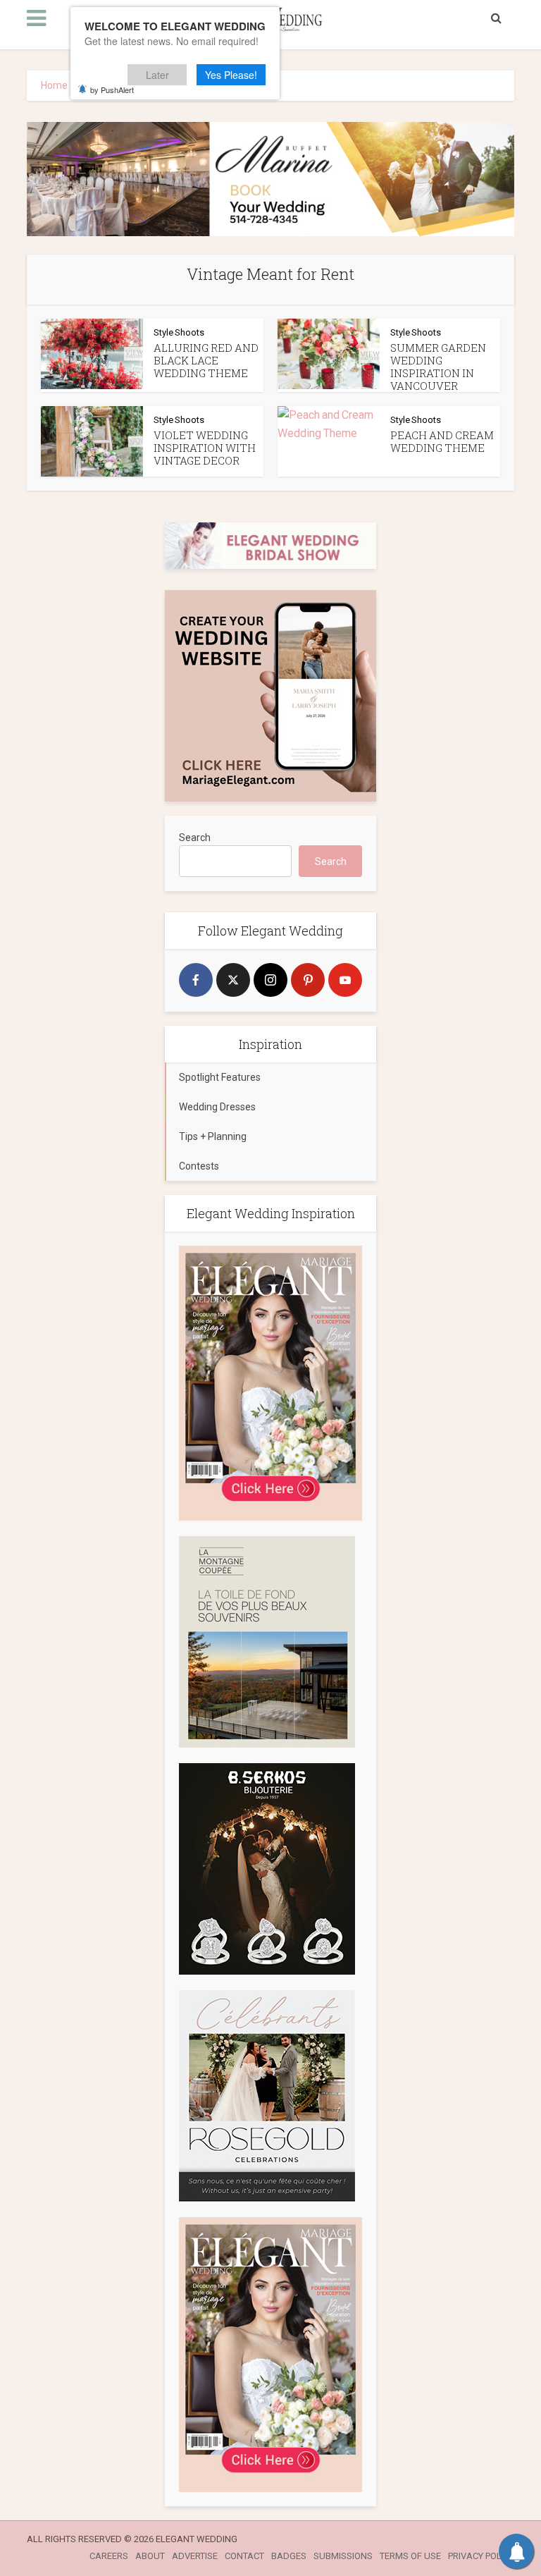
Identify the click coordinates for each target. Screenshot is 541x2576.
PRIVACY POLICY (481, 2556)
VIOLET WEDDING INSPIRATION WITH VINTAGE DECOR (205, 448)
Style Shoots (179, 332)
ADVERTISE (195, 2556)
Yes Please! (231, 75)
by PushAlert (112, 90)
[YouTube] (345, 980)
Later (157, 75)
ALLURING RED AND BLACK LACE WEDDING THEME (206, 360)
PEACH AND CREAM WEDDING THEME (442, 441)
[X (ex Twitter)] (233, 980)
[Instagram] (270, 980)
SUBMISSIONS (343, 2556)
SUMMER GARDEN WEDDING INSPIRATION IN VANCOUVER (438, 367)
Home (54, 85)
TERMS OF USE (410, 2556)
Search (195, 838)
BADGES (289, 2556)
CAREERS (109, 2556)
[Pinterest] (308, 980)
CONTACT (244, 2556)
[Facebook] (196, 980)
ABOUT (150, 2556)
